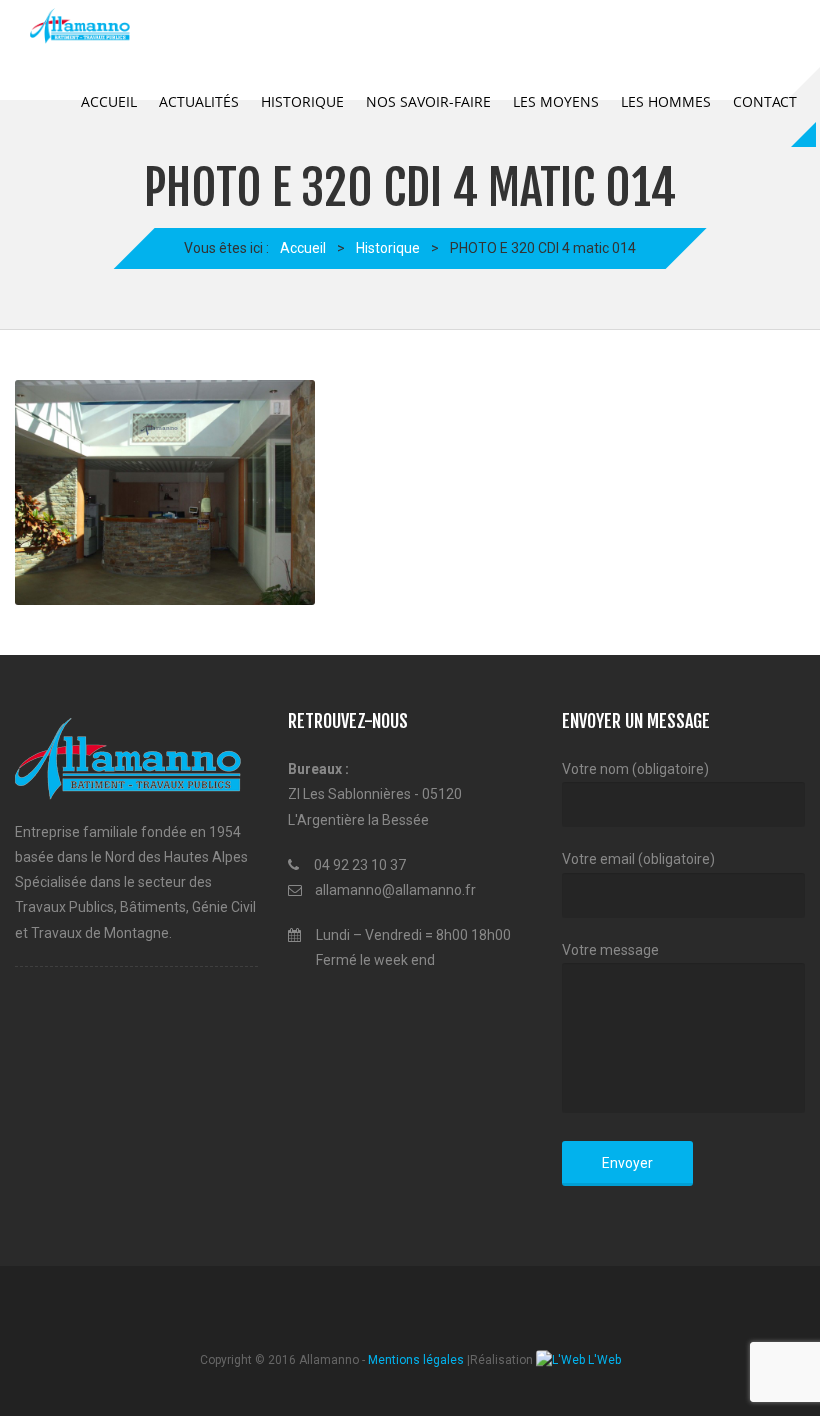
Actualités (199, 101)
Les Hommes (666, 101)
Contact (765, 101)
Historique (302, 101)
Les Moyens (556, 101)
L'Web (603, 1360)
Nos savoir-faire (428, 101)
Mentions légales (416, 1360)
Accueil (109, 101)
